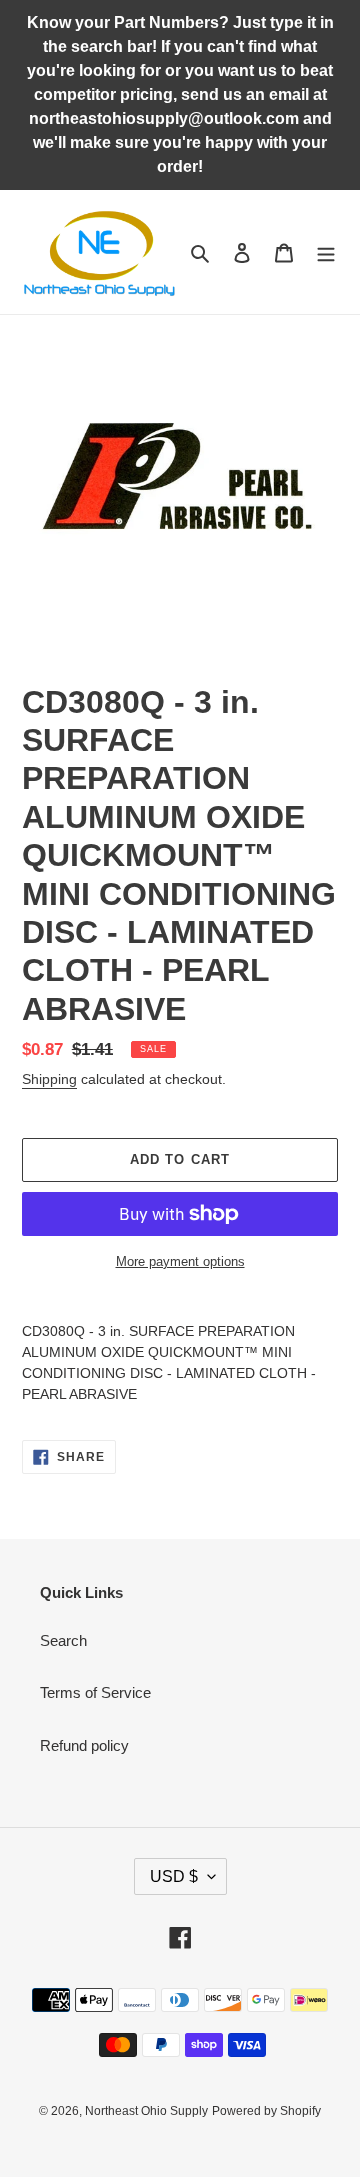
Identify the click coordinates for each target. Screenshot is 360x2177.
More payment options (180, 1261)
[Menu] (326, 252)
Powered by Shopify (266, 2111)
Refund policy (84, 1745)
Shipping (49, 1079)
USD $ (174, 1876)
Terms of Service (95, 1692)
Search (63, 1640)
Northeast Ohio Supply (146, 2111)
